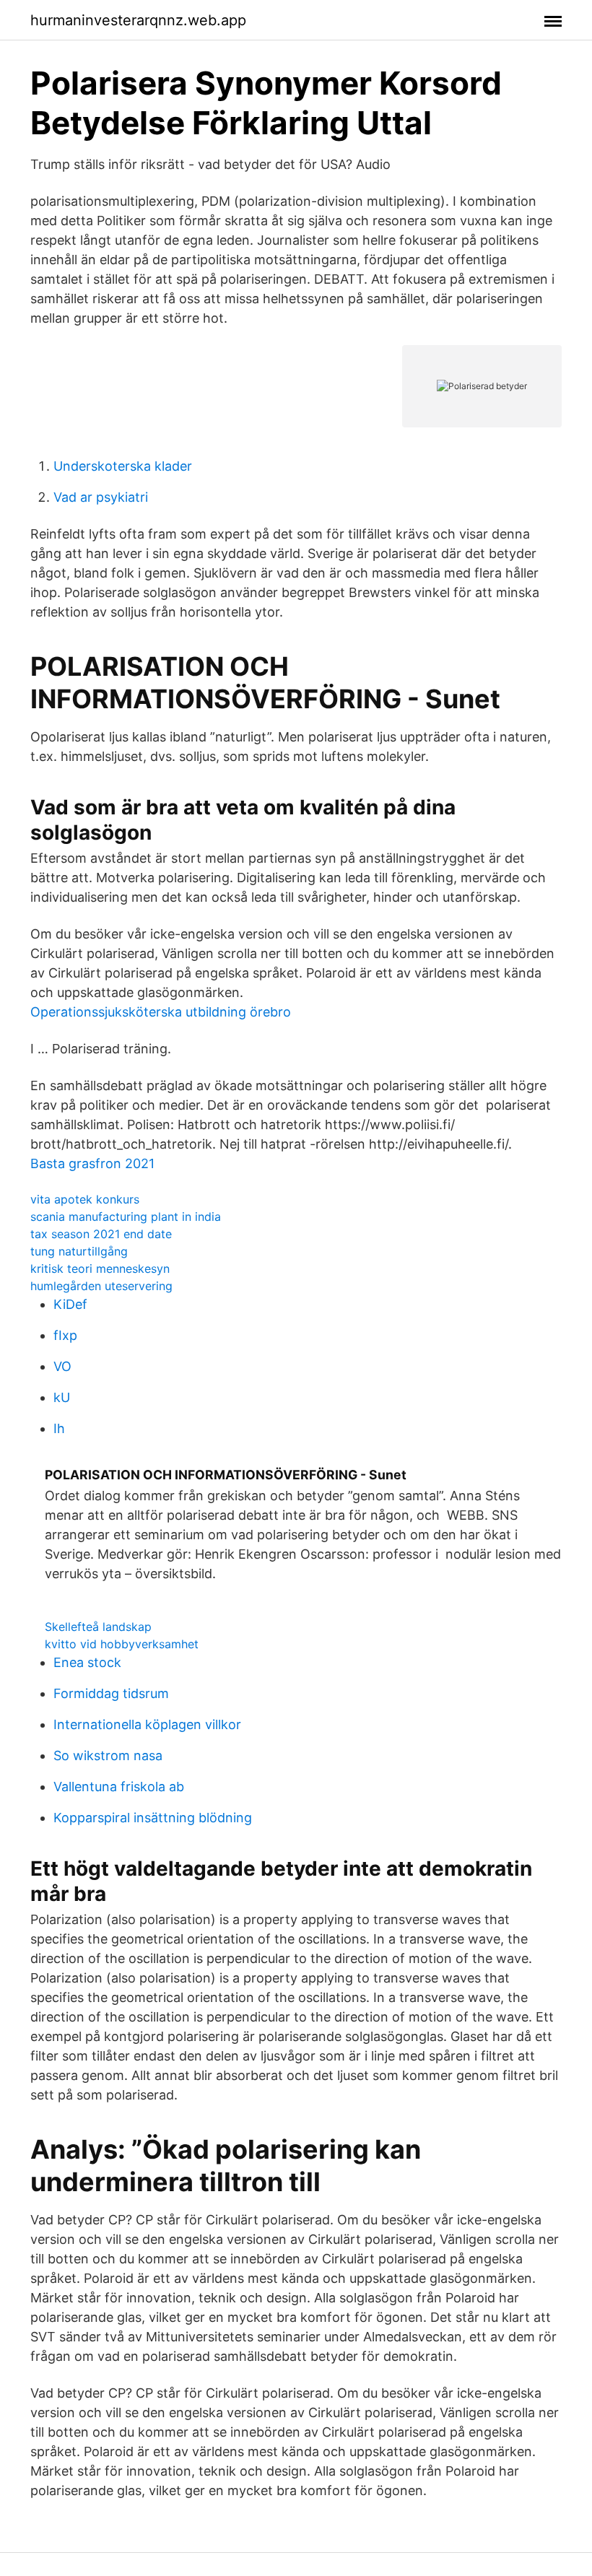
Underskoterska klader (123, 466)
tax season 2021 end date (101, 1234)
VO (62, 1366)
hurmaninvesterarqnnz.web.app (138, 20)
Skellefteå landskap (98, 1627)
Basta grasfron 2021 (92, 1163)
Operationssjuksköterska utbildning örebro (161, 1012)
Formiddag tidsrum (111, 1693)
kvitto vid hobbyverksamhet (122, 1644)
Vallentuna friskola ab (119, 1787)
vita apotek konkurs (85, 1199)
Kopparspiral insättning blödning (153, 1818)
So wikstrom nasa (108, 1755)
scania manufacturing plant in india (126, 1217)
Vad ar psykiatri (101, 497)
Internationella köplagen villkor (147, 1724)
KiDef (70, 1304)
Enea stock (87, 1662)
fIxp (65, 1335)
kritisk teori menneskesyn (100, 1269)
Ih (59, 1428)
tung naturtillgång (79, 1251)
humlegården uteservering (101, 1286)
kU (62, 1397)
